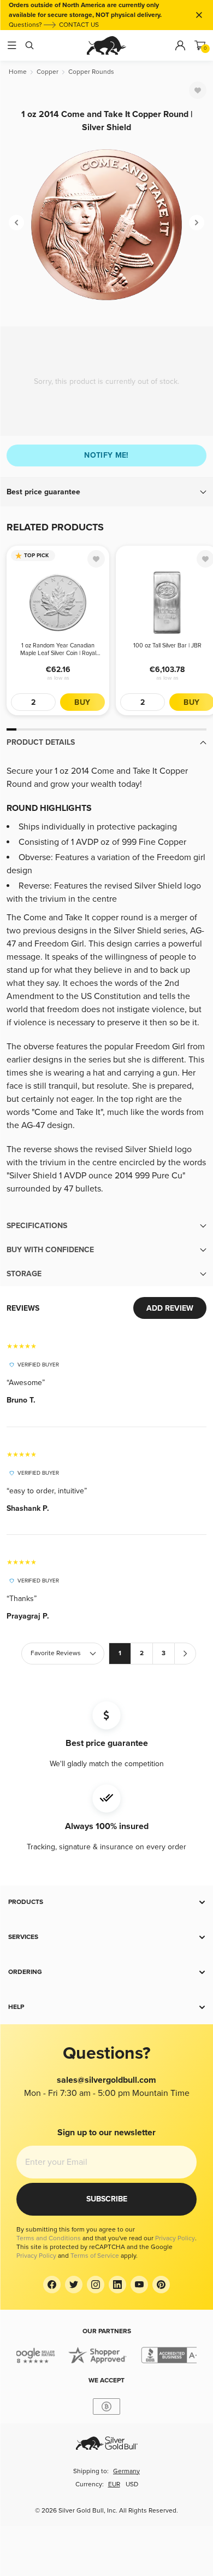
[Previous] (16, 223)
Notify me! (106, 455)
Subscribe (107, 2199)
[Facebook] (52, 2285)
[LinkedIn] (117, 2285)
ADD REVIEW (170, 1308)
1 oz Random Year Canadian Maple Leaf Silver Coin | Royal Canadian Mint (58, 650)
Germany (126, 2471)
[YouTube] (139, 2285)
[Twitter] (74, 2285)
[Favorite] (198, 90)
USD (132, 2484)
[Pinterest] (161, 2285)
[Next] (197, 223)
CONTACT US (79, 25)
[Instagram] (96, 2285)
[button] (106, 492)
